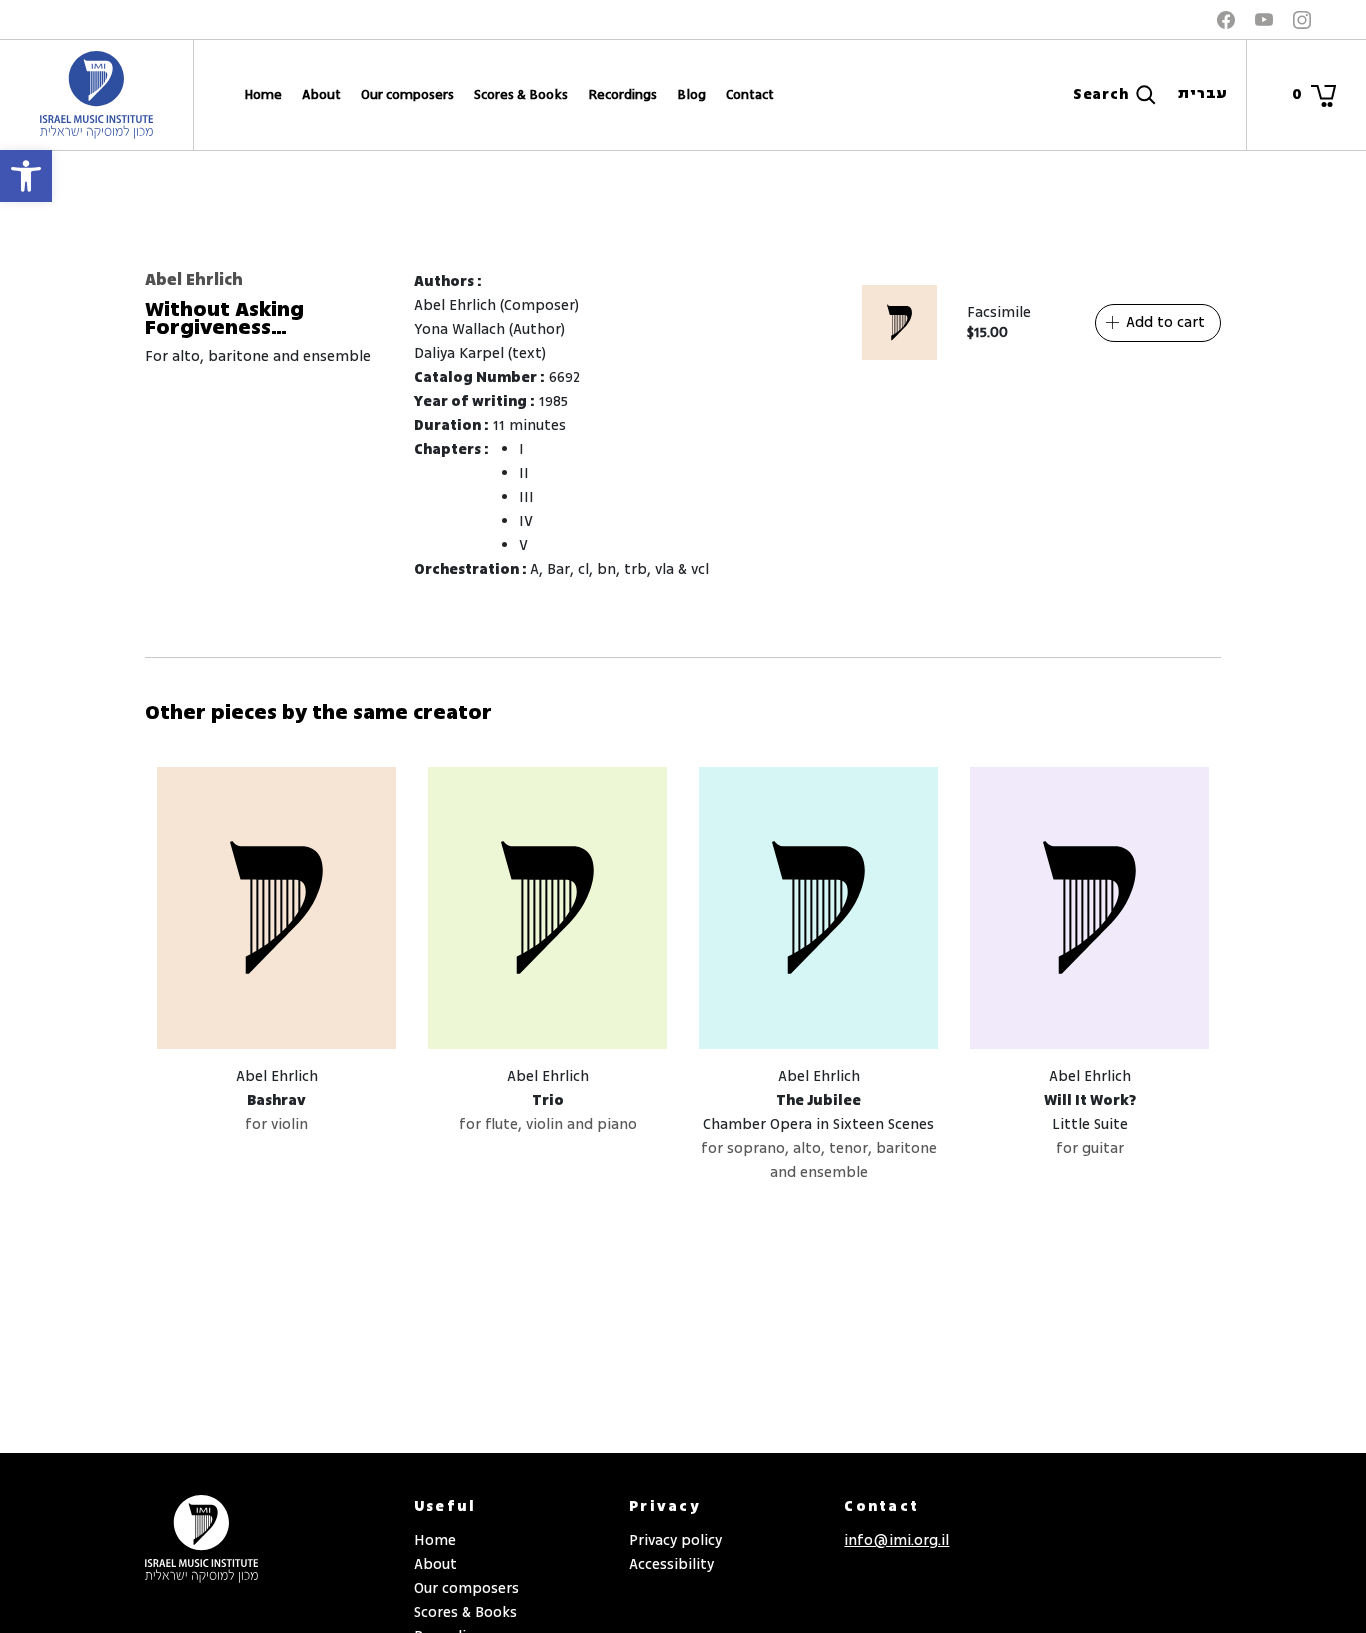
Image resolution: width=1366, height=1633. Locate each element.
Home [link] (263, 94)
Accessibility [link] (671, 1564)
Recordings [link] (622, 94)
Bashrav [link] (276, 1100)
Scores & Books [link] (521, 94)
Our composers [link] (407, 94)
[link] (26, 176)
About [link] (321, 94)
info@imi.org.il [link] (896, 1540)
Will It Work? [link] (1090, 1100)
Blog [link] (691, 94)
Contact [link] (750, 94)
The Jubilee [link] (818, 1100)
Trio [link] (548, 1100)
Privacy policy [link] (675, 1540)
